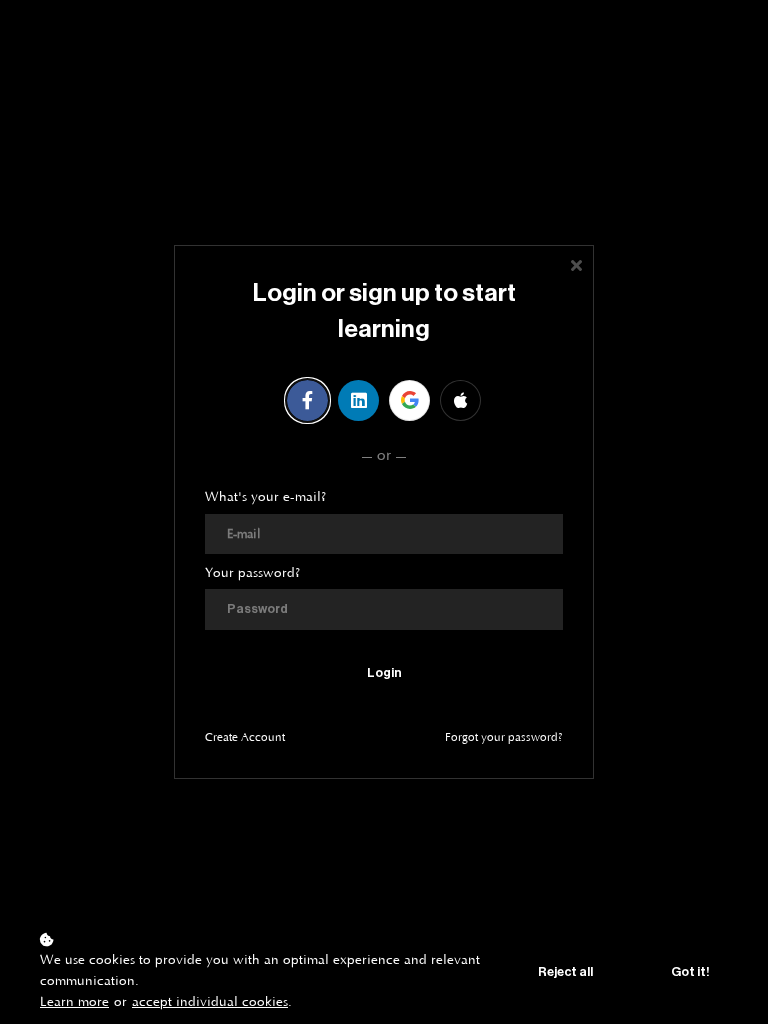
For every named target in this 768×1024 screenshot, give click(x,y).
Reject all (565, 972)
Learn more (74, 1002)
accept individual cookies (210, 1002)
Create (245, 737)
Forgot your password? (504, 737)
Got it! (690, 972)
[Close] (576, 263)
